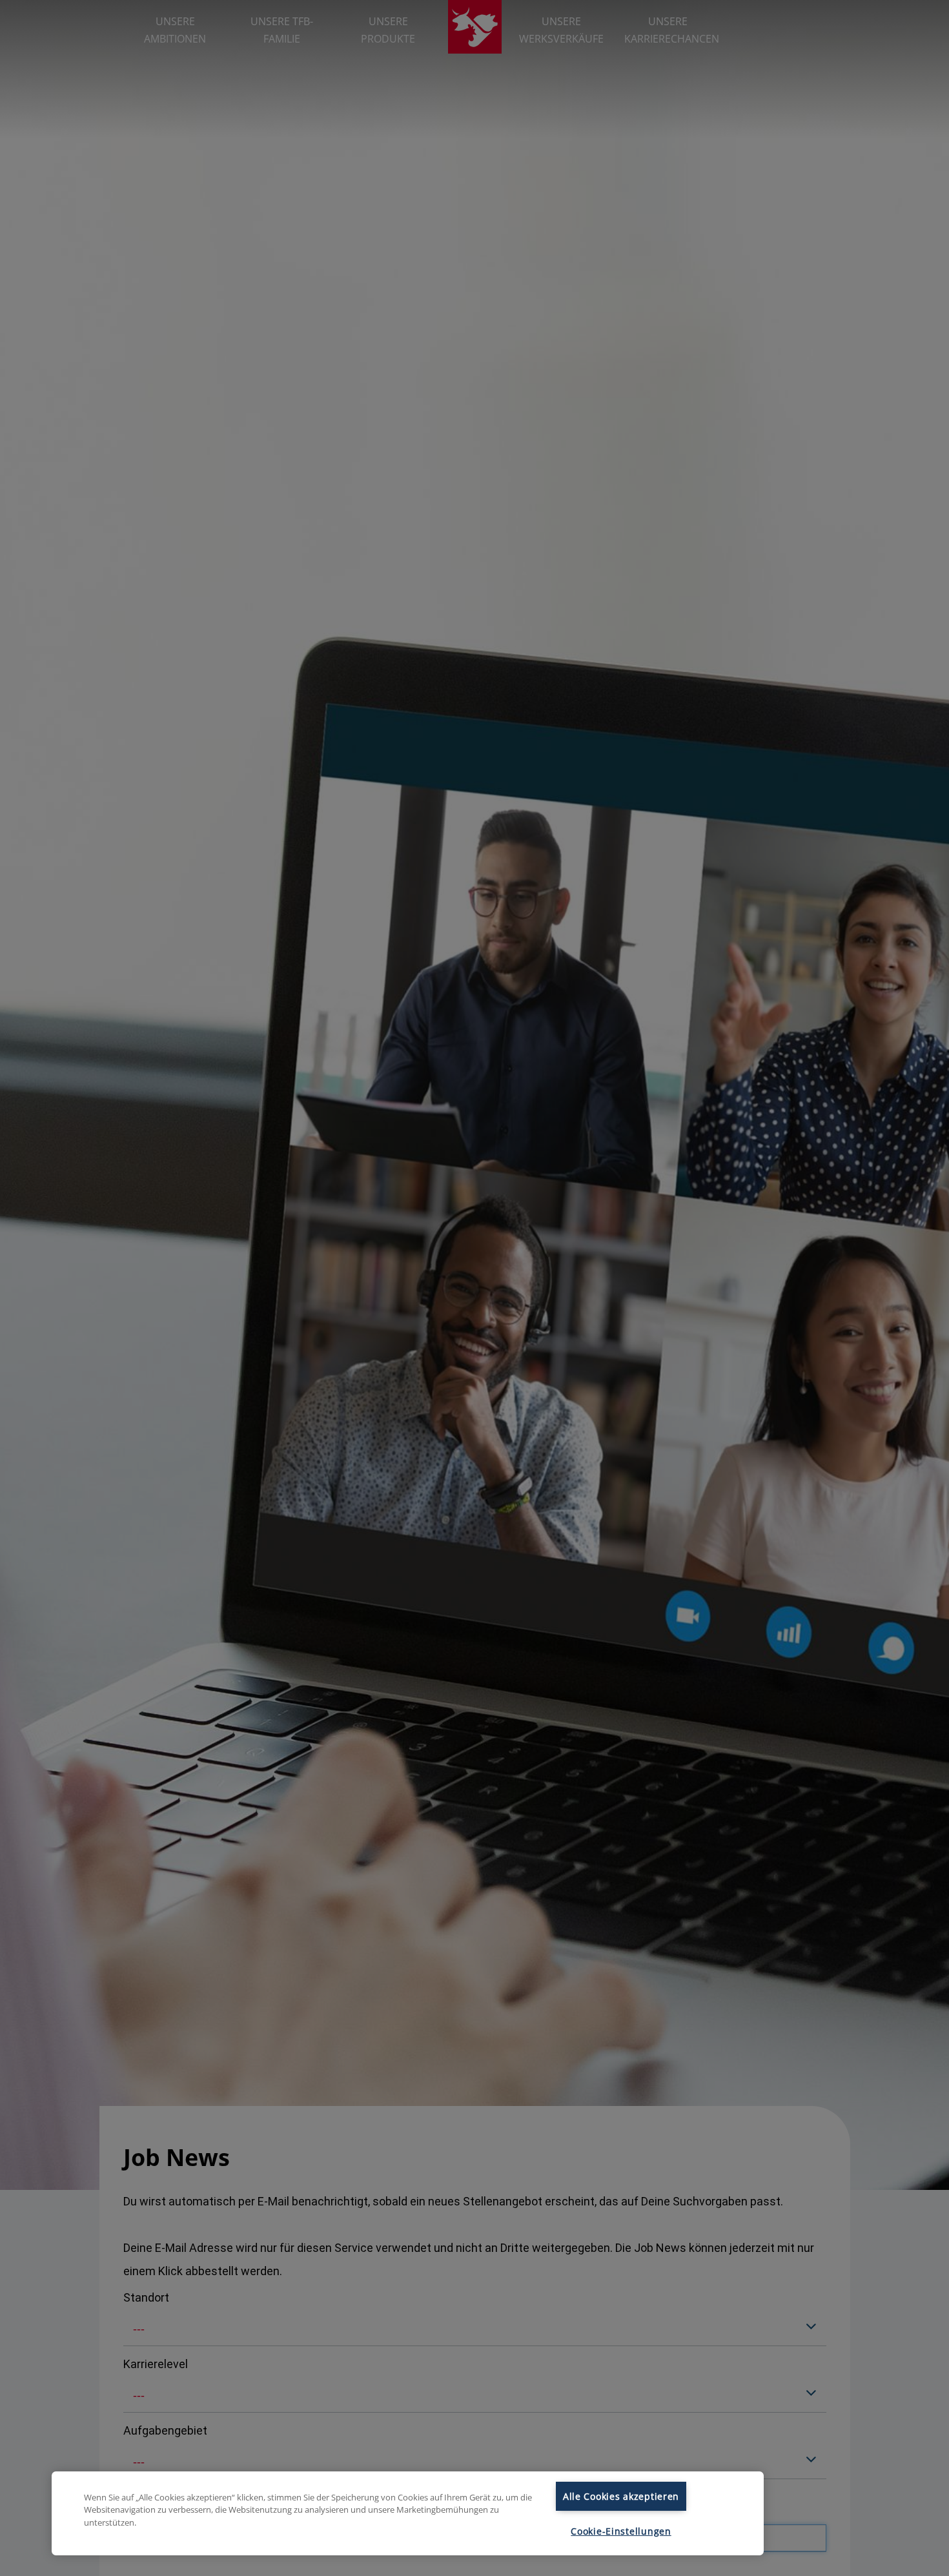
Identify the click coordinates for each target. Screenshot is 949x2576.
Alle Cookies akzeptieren (621, 2496)
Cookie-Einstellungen (621, 2531)
